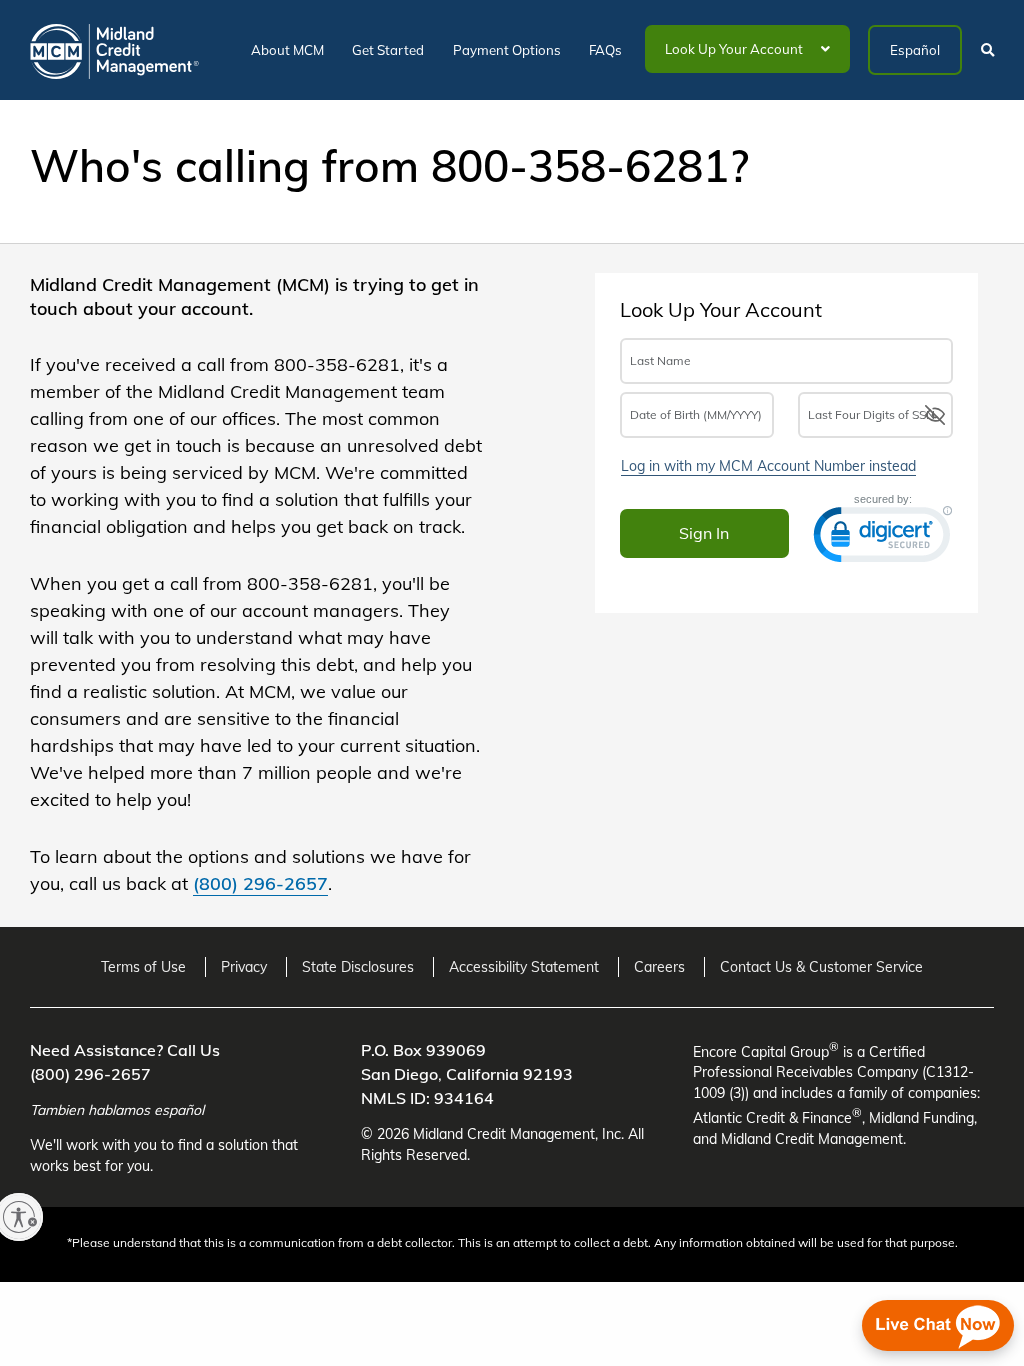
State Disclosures (358, 967)
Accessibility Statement (524, 967)
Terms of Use (143, 967)
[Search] (982, 62)
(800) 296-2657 (260, 883)
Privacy (244, 967)
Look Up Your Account (735, 49)
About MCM (287, 50)
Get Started (388, 50)
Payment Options (507, 50)
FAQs (605, 50)
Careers (659, 967)
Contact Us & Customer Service (821, 967)
